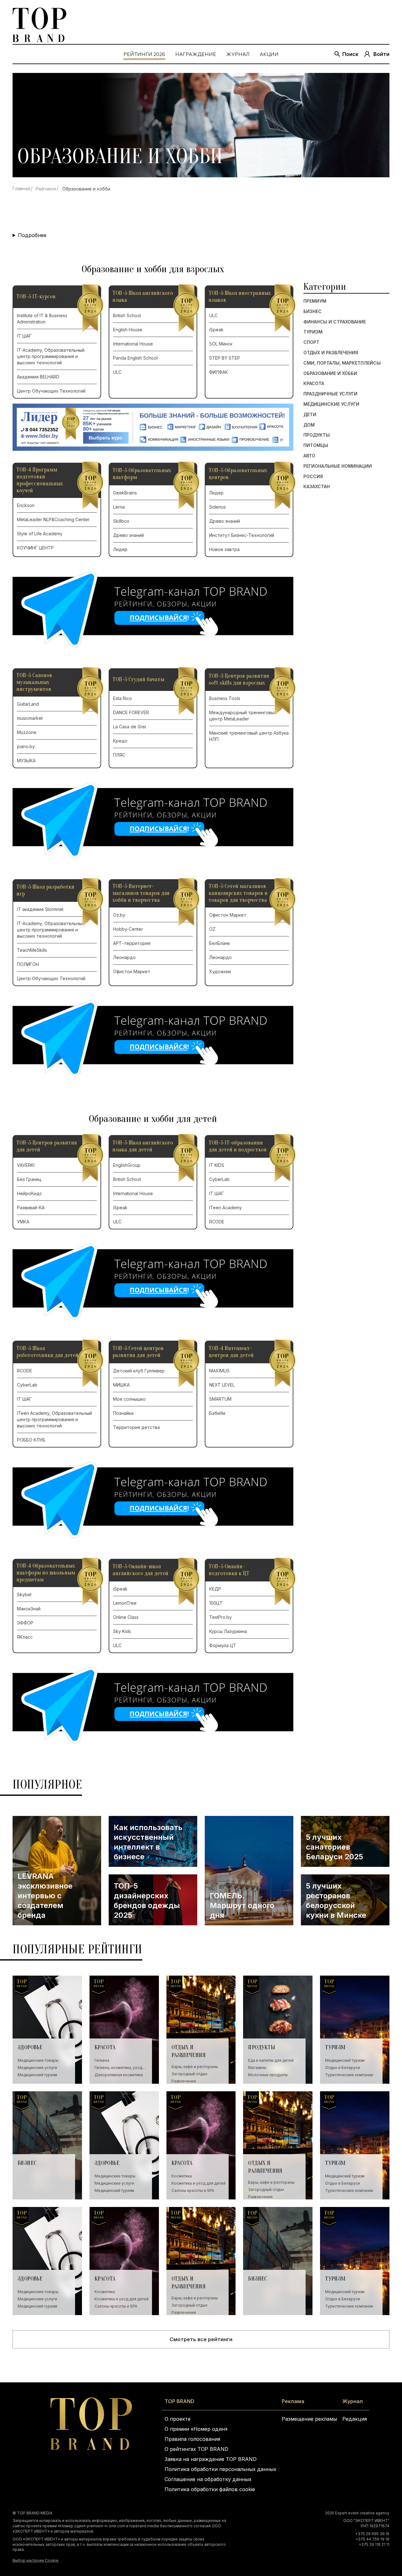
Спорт (311, 342)
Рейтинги (46, 189)
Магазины (257, 2068)
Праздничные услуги (330, 394)
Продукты (317, 435)
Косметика (182, 2176)
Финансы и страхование (335, 322)
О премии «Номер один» (196, 2429)
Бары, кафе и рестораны (195, 2067)
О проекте (178, 2419)
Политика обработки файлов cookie (210, 2489)
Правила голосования (192, 2439)
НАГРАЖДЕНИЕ (196, 54)
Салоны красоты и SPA (193, 2190)
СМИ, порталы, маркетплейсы (342, 363)
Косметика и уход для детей (198, 2183)
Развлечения (184, 2081)
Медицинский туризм (37, 2075)
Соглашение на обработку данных (208, 2479)
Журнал (353, 2401)
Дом (309, 425)
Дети (310, 415)
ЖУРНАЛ (238, 54)
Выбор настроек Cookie (35, 2560)
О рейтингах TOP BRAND (196, 2449)
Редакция (355, 2419)
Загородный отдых (190, 2074)
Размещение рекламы (309, 2419)
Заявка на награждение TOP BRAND (211, 2459)
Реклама (293, 2401)
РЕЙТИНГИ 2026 (144, 54)
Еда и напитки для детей (271, 2060)
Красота (314, 383)
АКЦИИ (269, 54)
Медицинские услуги (331, 404)
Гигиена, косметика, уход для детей (118, 2068)
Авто (309, 456)
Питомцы (316, 445)
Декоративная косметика (119, 2075)
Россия (313, 477)
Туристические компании (349, 2075)
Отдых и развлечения (331, 353)
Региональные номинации (338, 466)
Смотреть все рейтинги (201, 2339)
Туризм (313, 332)
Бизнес (312, 312)
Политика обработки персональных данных (220, 2469)
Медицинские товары (38, 2060)
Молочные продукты (268, 2075)
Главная (21, 188)
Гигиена (102, 2060)
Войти (381, 54)
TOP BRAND (179, 2401)
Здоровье (30, 2047)
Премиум (315, 301)
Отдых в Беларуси (342, 2068)
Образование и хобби (330, 373)
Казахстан (317, 487)
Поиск (350, 54)
